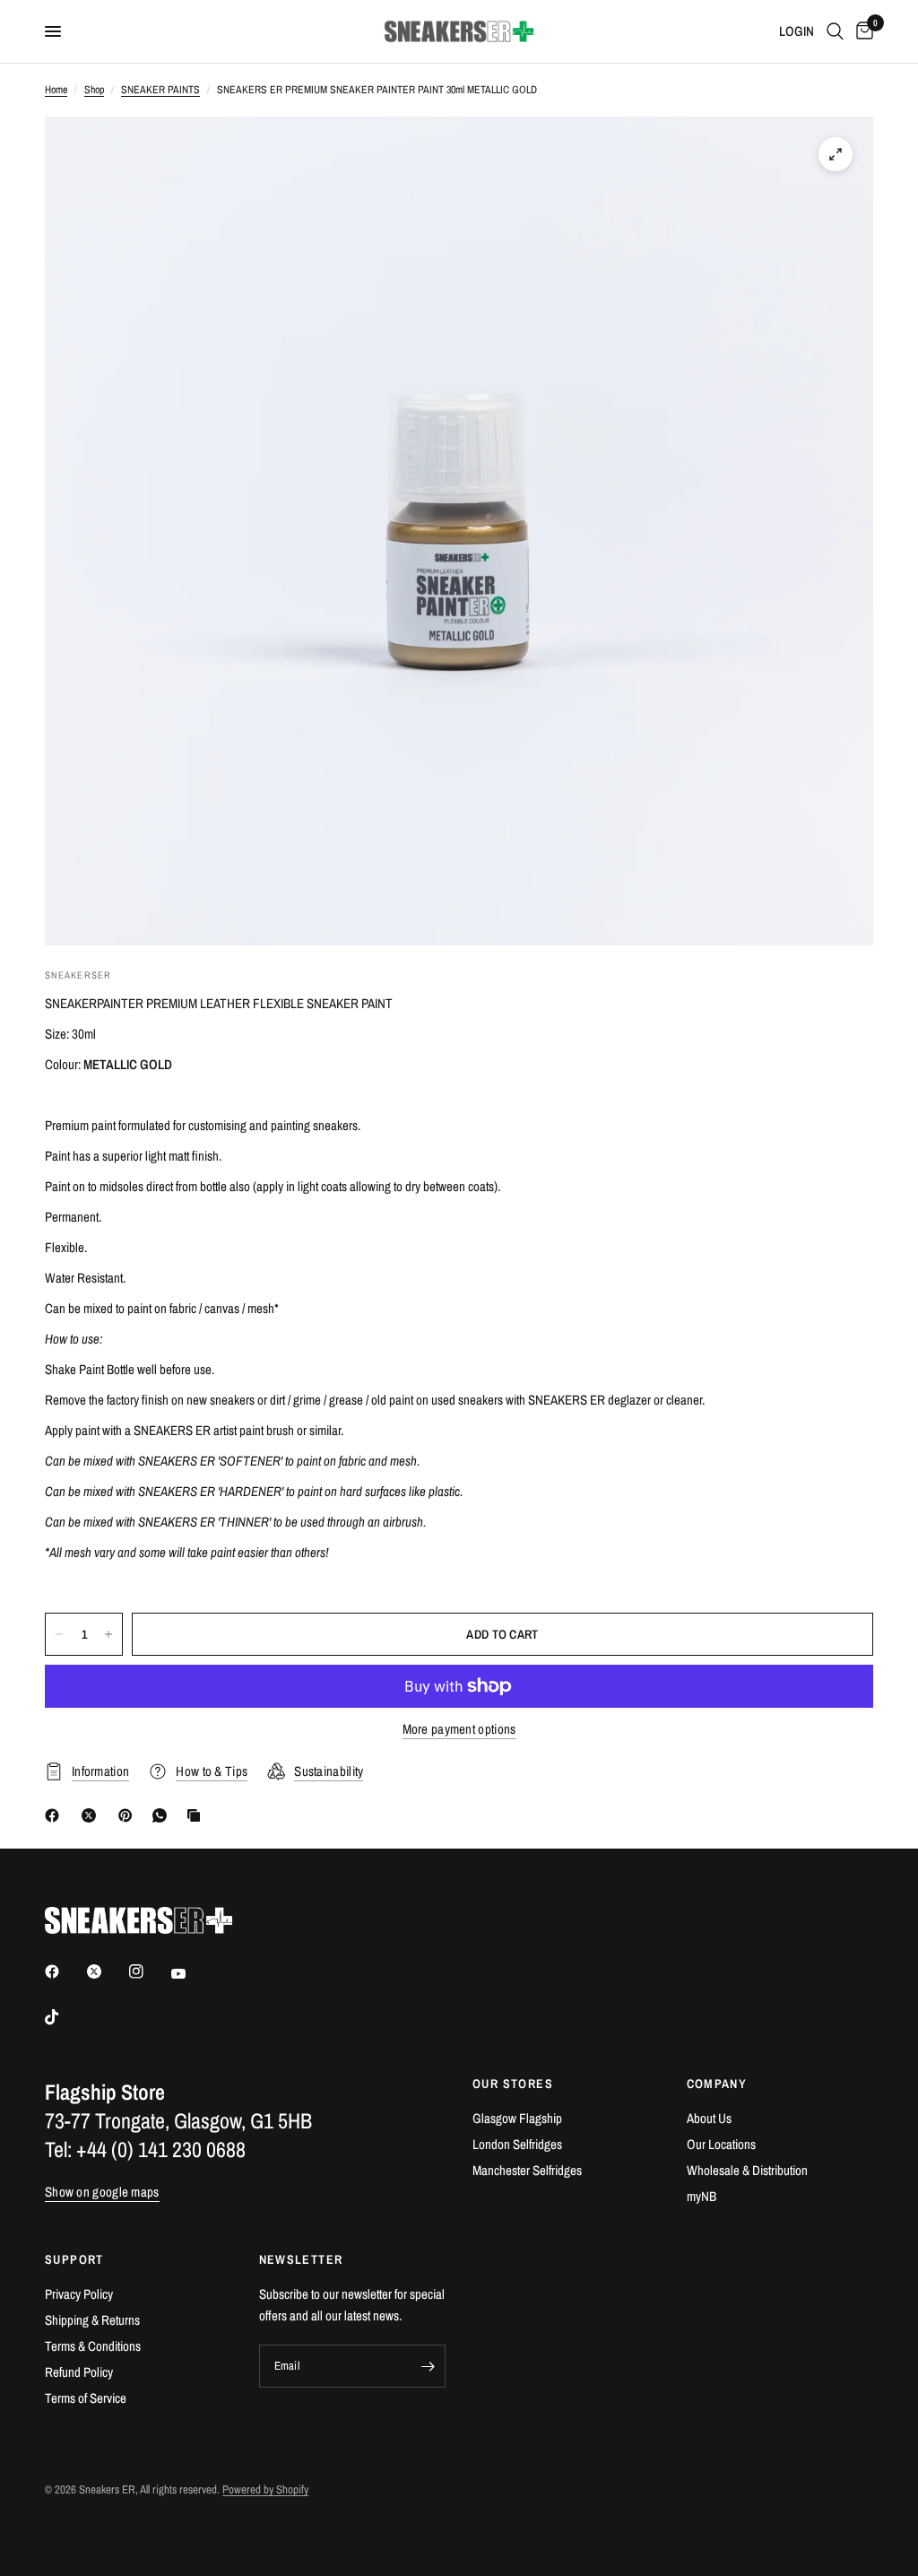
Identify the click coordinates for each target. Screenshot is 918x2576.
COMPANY (717, 2084)
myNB (701, 2196)
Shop (94, 90)
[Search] (835, 31)
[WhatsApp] (163, 1815)
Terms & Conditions (93, 2346)
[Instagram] (149, 1971)
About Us (709, 2118)
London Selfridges (517, 2144)
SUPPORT (74, 2259)
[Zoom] (836, 154)
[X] (92, 1815)
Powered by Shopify (265, 2489)
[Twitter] (107, 1971)
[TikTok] (65, 2017)
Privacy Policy (79, 2294)
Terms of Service (86, 2398)
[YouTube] (191, 1973)
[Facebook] (56, 1815)
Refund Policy (79, 2372)
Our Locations (721, 2144)
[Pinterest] (129, 1815)
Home (56, 90)
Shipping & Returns (92, 2320)
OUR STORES (513, 2084)
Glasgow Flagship (517, 2118)
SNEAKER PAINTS (160, 90)
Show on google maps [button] (102, 2192)
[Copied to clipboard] (197, 1815)
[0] (862, 31)
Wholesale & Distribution (747, 2170)
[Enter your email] (428, 2366)
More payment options (459, 1729)
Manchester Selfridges (527, 2170)
